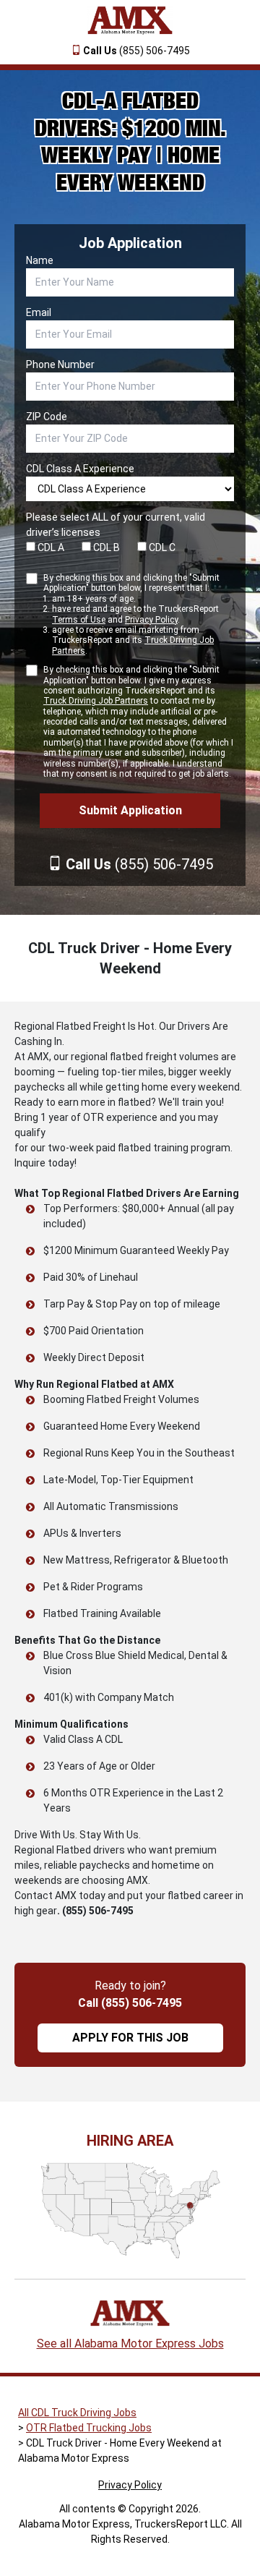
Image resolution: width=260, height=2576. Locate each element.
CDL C (161, 547)
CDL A (50, 547)
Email (39, 312)
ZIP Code (47, 417)
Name (40, 260)
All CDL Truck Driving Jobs (77, 2413)
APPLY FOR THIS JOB (130, 2038)
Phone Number (60, 364)
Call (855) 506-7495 (130, 2003)
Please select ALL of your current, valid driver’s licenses (116, 525)
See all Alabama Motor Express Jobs (130, 2343)
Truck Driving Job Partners (96, 701)
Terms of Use (79, 620)
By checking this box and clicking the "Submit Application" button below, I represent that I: (131, 614)
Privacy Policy (151, 620)
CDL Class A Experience (80, 469)
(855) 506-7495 (136, 51)
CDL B (105, 547)
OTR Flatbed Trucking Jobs (89, 2428)
